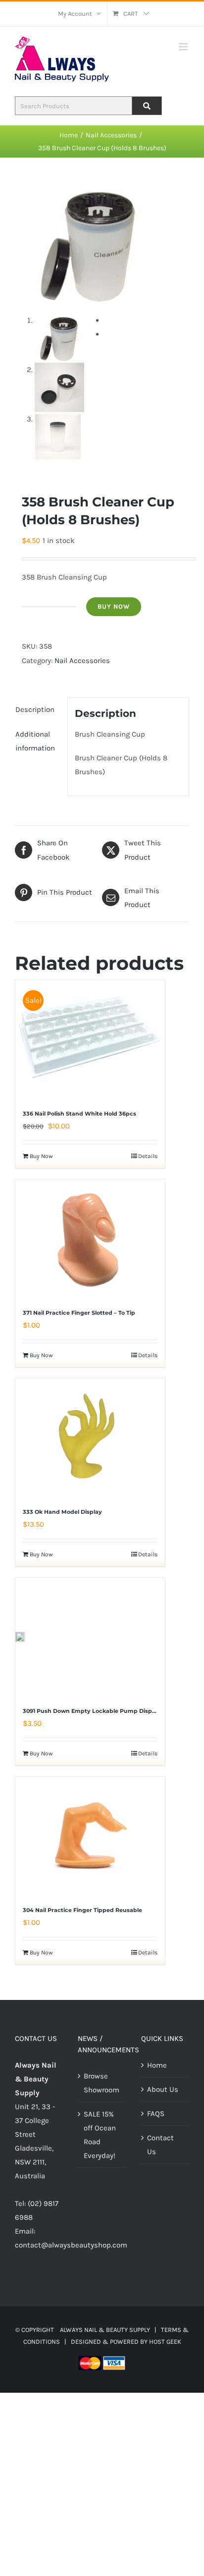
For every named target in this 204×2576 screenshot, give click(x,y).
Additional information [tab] (35, 741)
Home (157, 2065)
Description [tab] (35, 709)
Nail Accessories (82, 661)
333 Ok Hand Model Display (62, 1512)
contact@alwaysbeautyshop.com (71, 2245)
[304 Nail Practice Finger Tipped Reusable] (90, 1836)
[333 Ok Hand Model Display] (90, 1438)
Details (148, 1156)
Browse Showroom (102, 2083)
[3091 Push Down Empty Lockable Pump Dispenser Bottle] (20, 1637)
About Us (163, 2089)
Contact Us (160, 2145)
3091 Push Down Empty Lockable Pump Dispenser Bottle (105, 1711)
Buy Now (114, 606)
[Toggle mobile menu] (184, 47)
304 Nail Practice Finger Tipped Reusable (82, 1910)
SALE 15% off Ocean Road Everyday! (100, 2135)
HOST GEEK (164, 2342)
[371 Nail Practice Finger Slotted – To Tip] (90, 1239)
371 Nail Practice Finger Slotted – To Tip (79, 1313)
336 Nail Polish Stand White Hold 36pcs (79, 1114)
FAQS (156, 2114)
